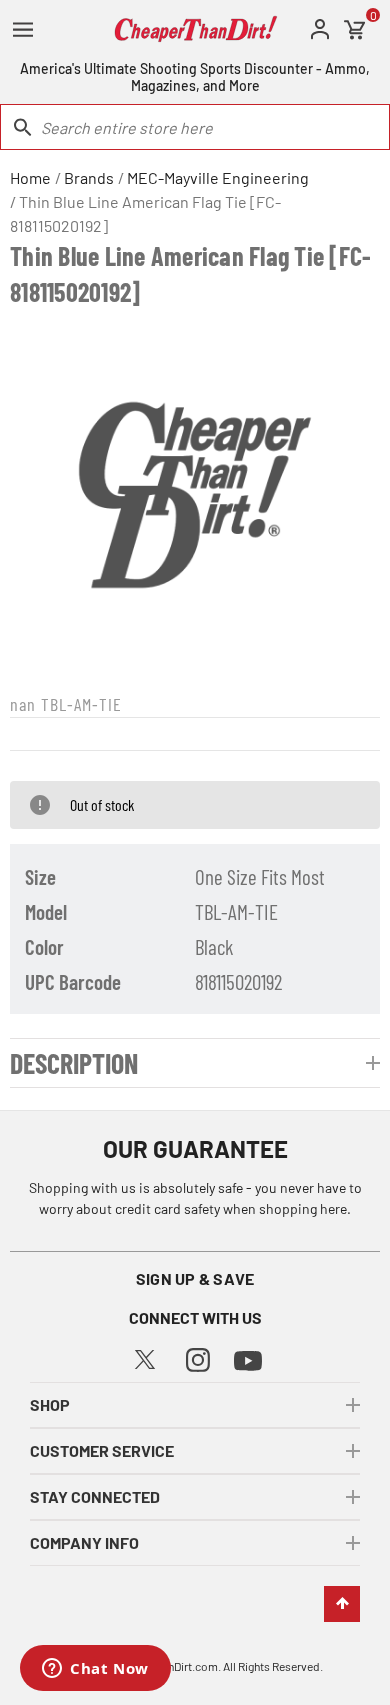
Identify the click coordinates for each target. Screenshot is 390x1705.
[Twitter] (145, 1356)
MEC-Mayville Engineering (218, 177)
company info (84, 1542)
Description (74, 1063)
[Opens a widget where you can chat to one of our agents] (95, 1670)
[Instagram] (198, 1357)
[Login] (320, 29)
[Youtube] (248, 1358)
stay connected (95, 1496)
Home (30, 177)
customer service (102, 1450)
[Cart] (355, 30)
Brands (89, 177)
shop (50, 1404)
